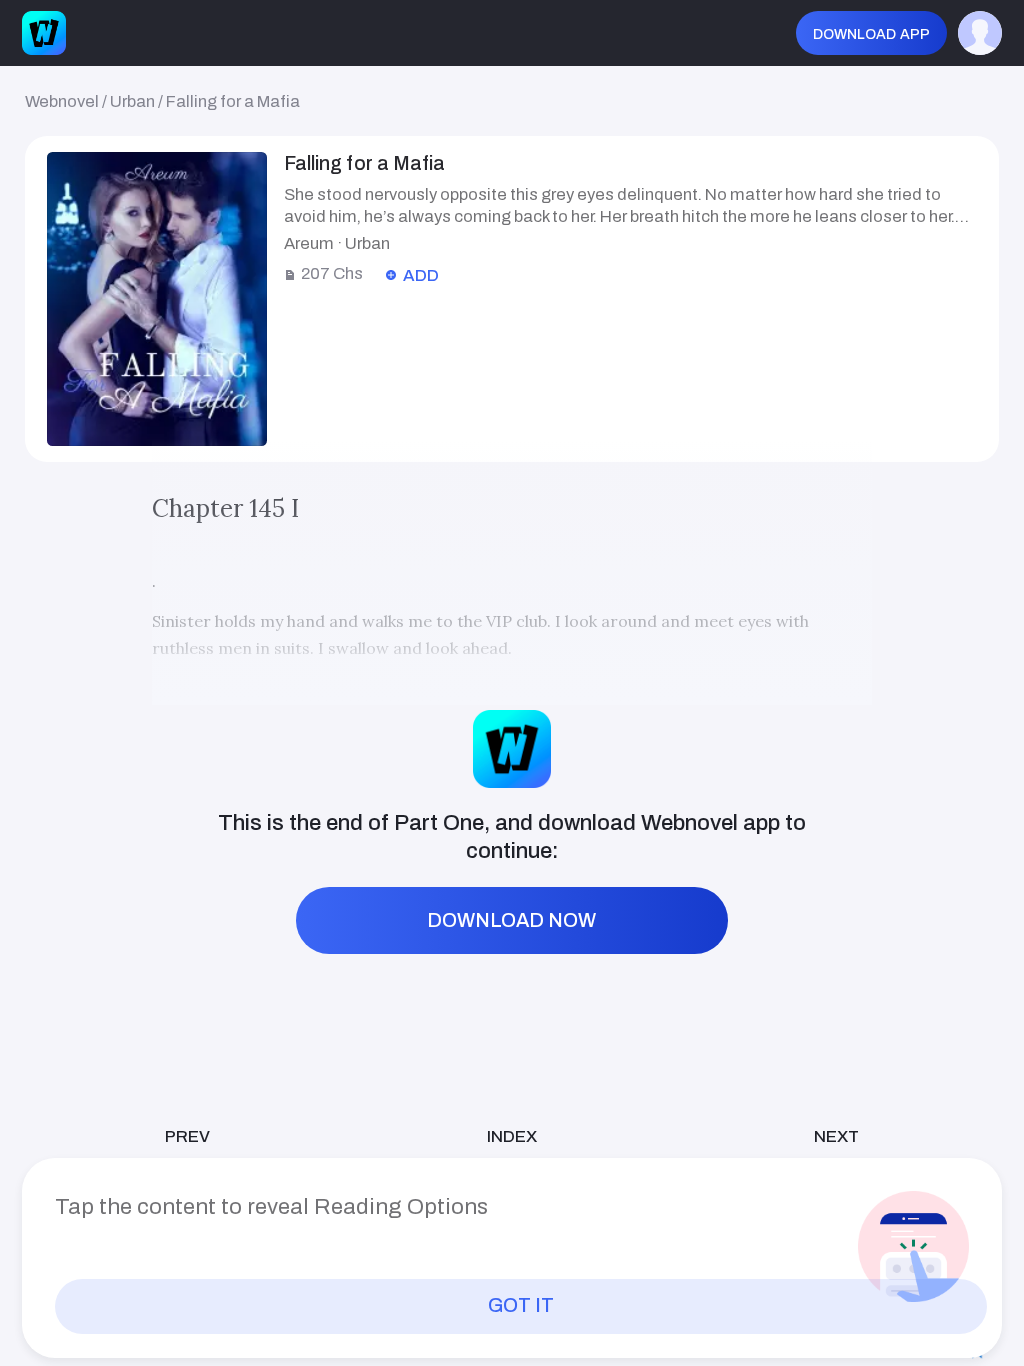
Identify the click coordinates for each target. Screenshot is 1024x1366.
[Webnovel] (44, 33)
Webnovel (62, 101)
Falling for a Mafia (233, 101)
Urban (132, 101)
